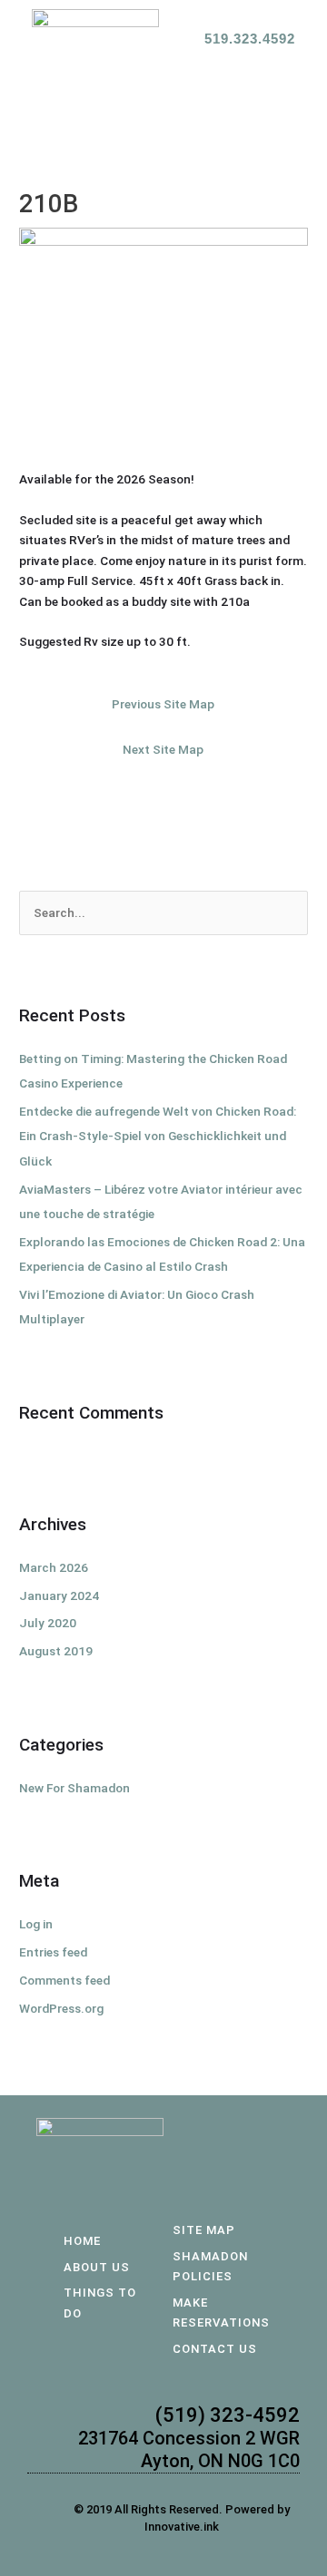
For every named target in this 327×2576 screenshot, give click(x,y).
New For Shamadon (74, 1788)
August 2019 (56, 1651)
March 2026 (54, 1567)
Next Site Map (163, 749)
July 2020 (48, 1623)
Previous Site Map (163, 704)
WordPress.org (61, 2008)
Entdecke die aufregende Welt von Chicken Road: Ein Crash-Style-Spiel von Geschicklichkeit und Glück (158, 1136)
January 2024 (59, 1595)
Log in (36, 1924)
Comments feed (64, 1980)
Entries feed (53, 1952)
